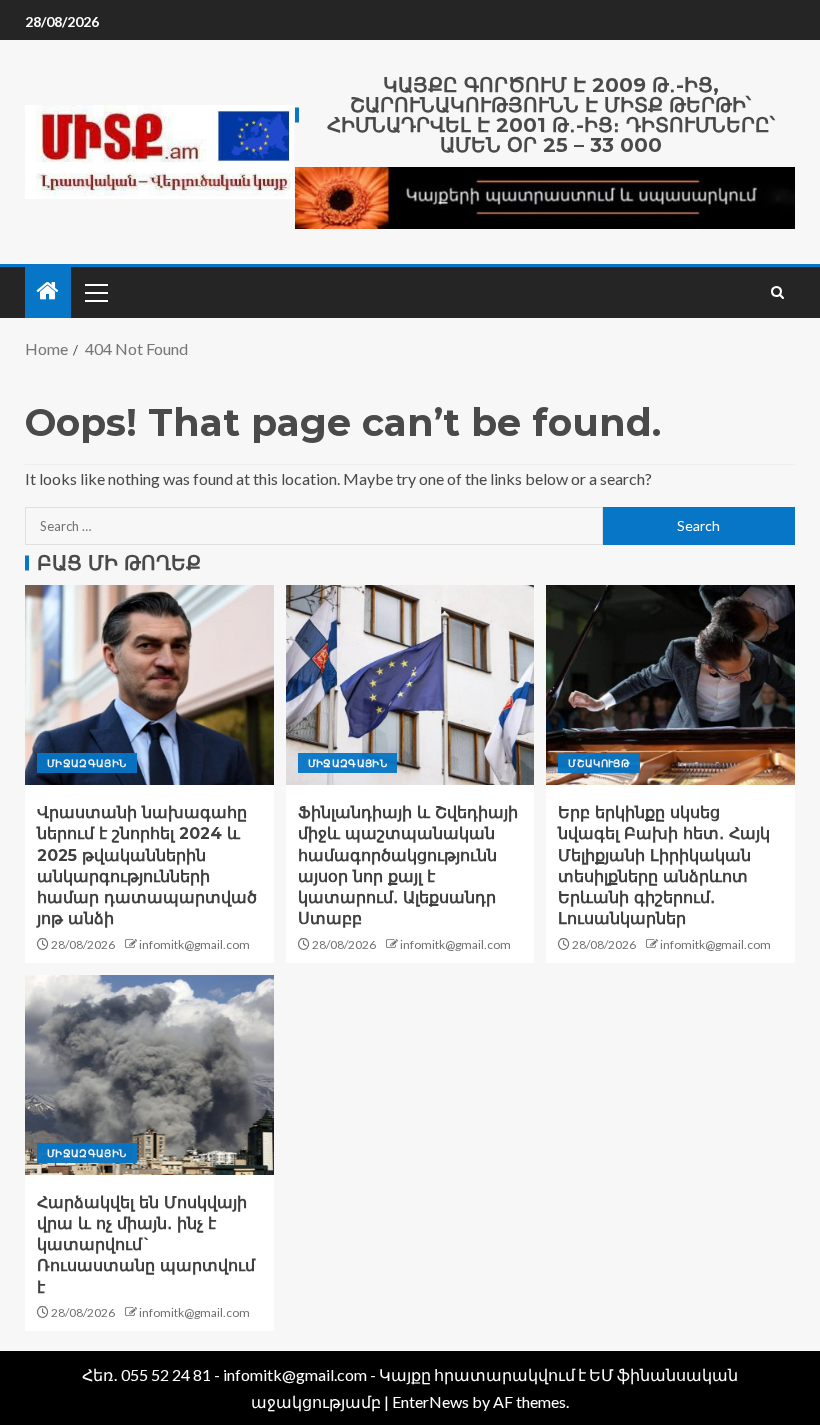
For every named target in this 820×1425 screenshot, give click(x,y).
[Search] (777, 292)
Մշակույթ (599, 763)
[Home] (48, 291)
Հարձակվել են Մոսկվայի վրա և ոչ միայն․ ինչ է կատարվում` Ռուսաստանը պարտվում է (146, 1245)
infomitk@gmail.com (194, 944)
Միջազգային (87, 763)
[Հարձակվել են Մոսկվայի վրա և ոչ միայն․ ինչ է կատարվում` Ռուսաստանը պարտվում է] (149, 1075)
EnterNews (430, 1401)
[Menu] (95, 292)
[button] (95, 292)
